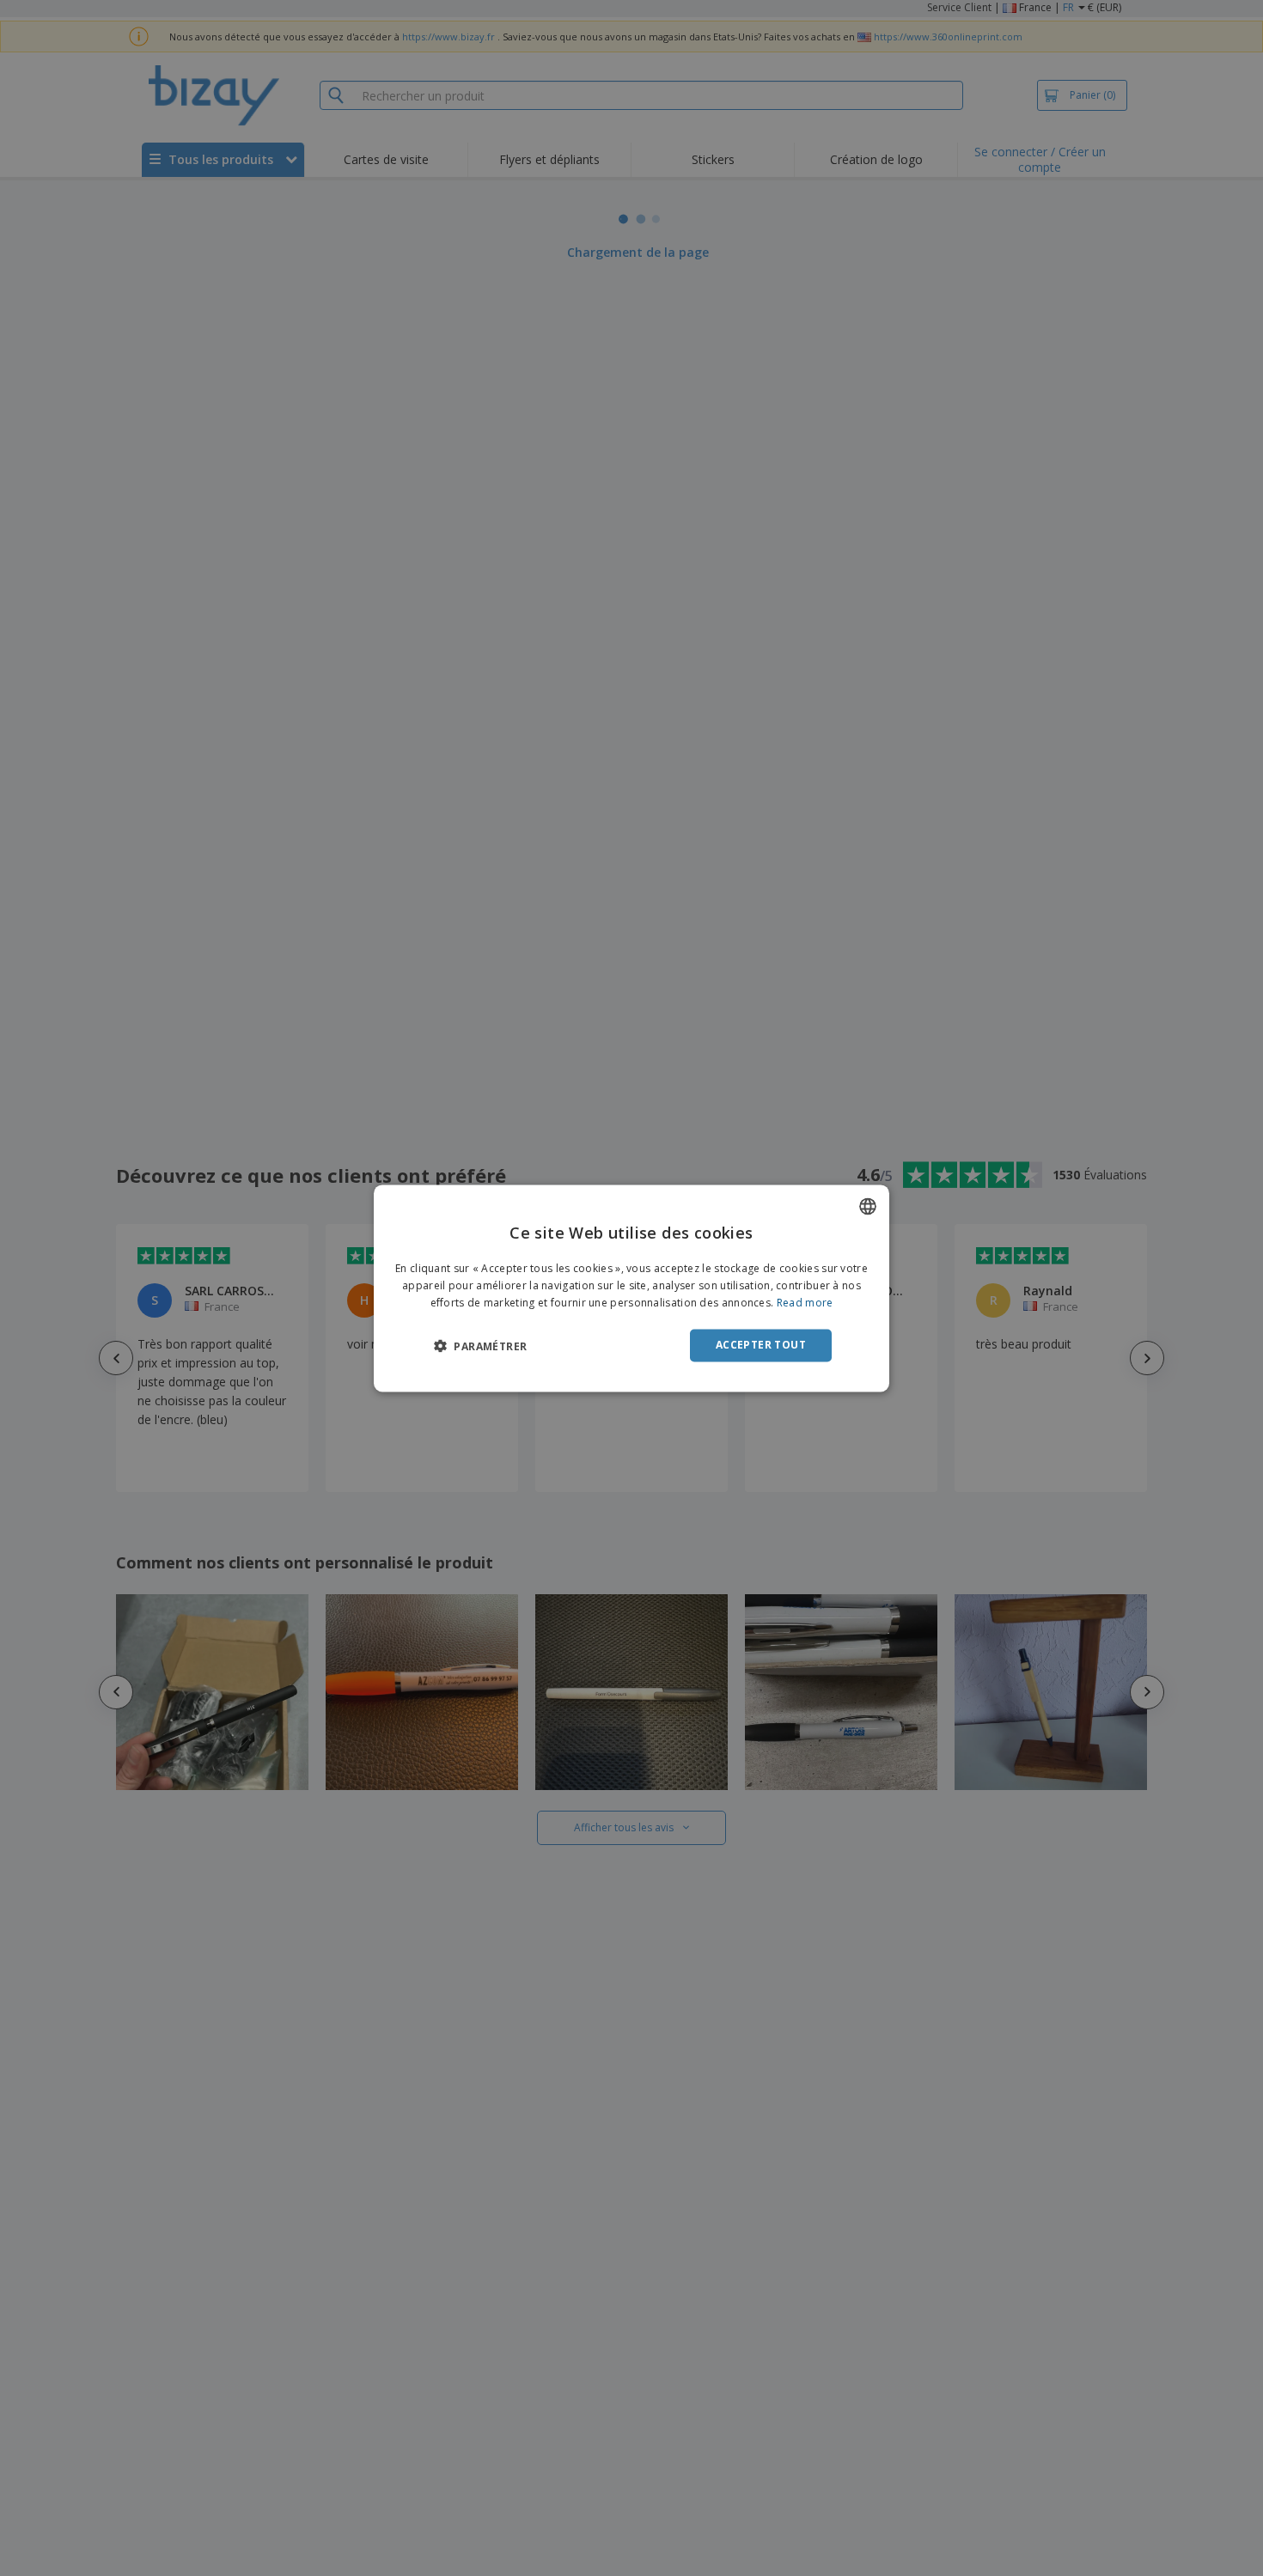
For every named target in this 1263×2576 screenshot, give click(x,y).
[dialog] (631, 1288)
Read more (805, 1303)
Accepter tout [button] (761, 1345)
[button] (480, 1346)
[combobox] (868, 1206)
